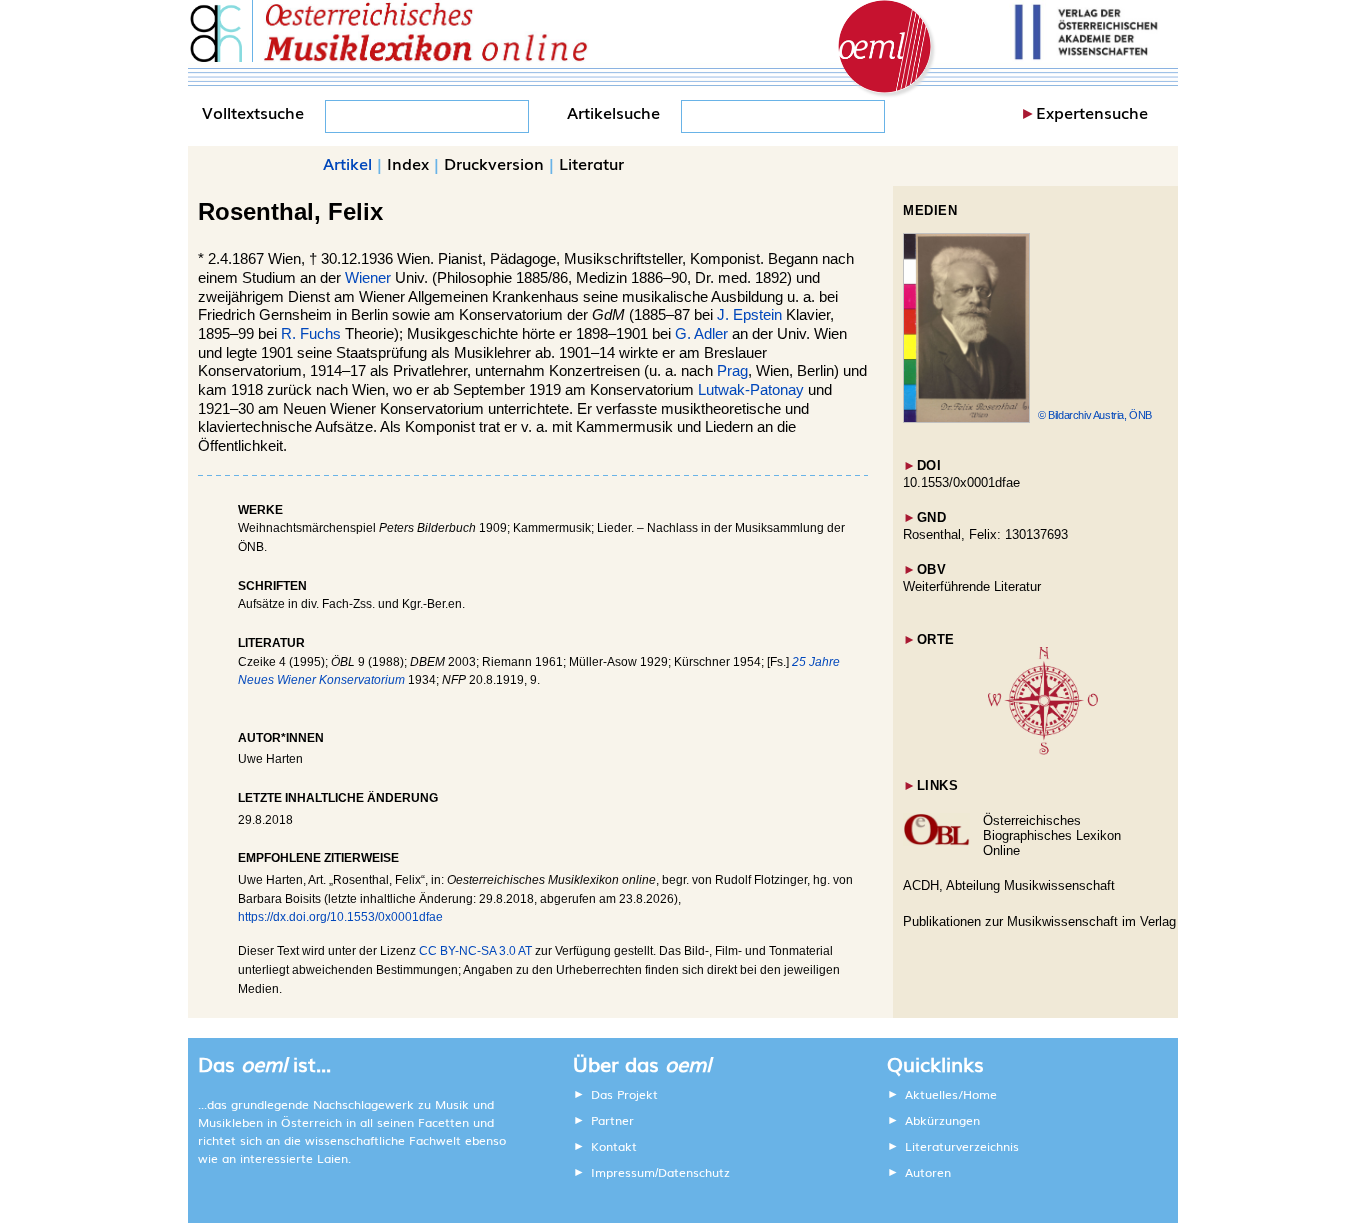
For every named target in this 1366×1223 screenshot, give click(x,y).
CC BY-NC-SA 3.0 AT (475, 951)
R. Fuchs (311, 334)
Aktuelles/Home (951, 1094)
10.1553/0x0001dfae (961, 482)
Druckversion (494, 163)
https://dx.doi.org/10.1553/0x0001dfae (340, 917)
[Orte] (1043, 750)
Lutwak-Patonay (751, 390)
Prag (732, 371)
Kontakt (614, 1146)
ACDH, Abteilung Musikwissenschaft (1009, 885)
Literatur (591, 163)
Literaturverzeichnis (962, 1146)
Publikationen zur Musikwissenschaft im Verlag (1039, 921)
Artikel (347, 163)
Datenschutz (694, 1172)
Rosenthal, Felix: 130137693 (985, 534)
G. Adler (701, 334)
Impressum (623, 1172)
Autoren (928, 1172)
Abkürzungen (942, 1120)
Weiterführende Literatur (972, 586)
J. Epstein (749, 315)
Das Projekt (624, 1094)
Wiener (368, 278)
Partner (612, 1120)
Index (408, 163)
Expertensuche (1092, 112)
